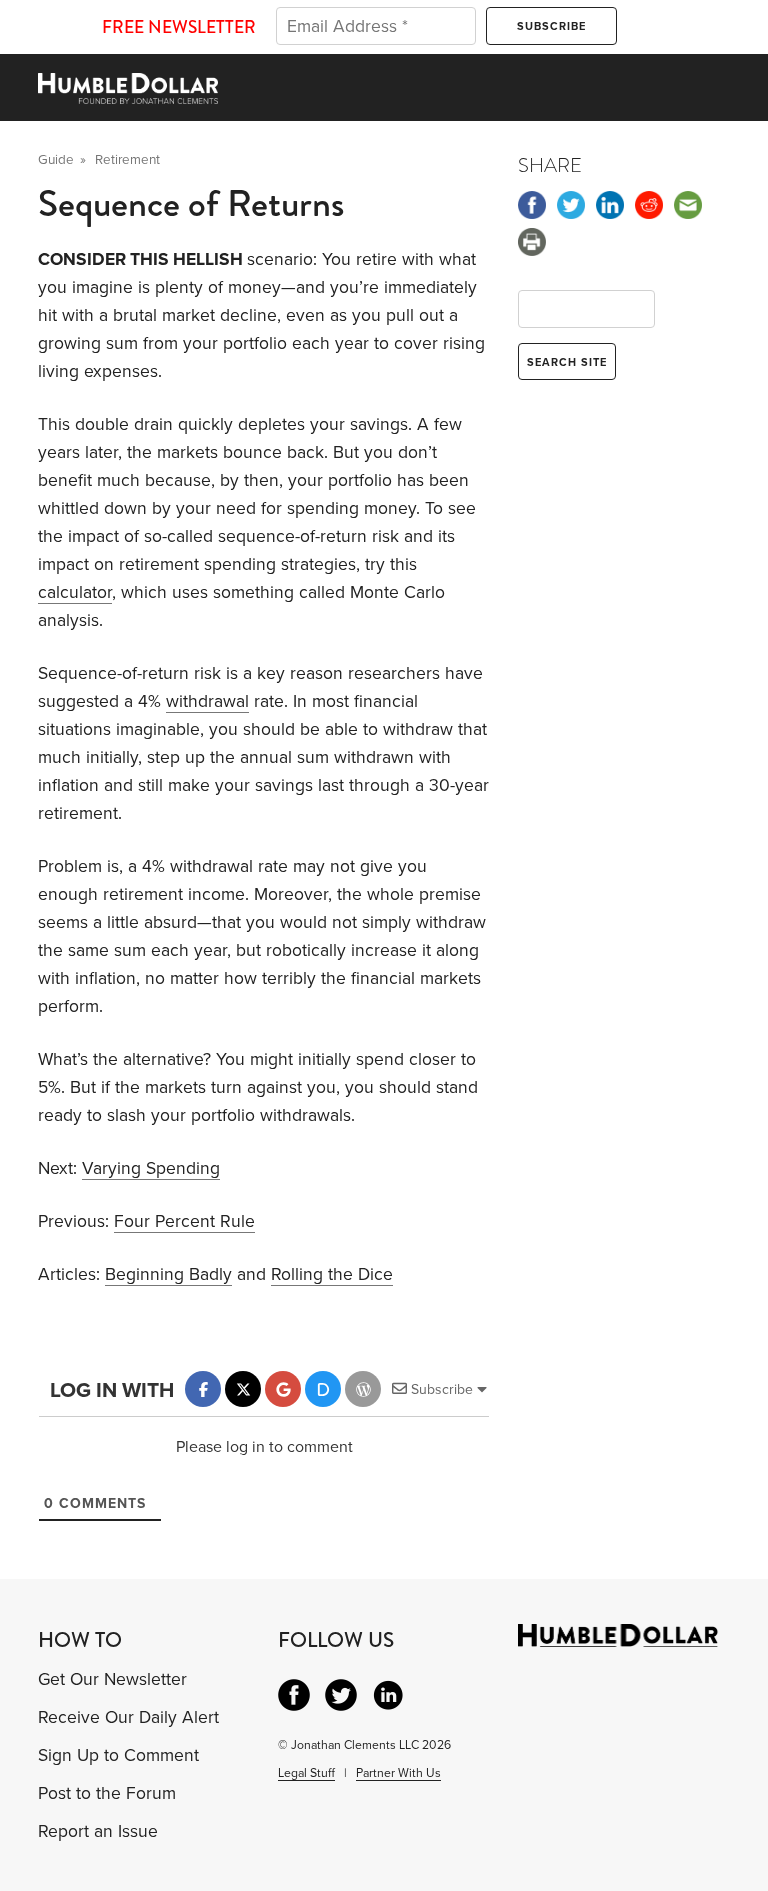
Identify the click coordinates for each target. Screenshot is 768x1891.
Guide (56, 160)
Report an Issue (98, 1831)
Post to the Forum (107, 1793)
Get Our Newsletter (112, 1679)
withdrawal (207, 701)
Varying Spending (151, 1168)
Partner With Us (398, 1773)
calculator (75, 592)
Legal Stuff (306, 1773)
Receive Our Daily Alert (128, 1717)
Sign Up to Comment (118, 1755)
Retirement (127, 160)
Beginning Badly (168, 1274)
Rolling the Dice (332, 1274)
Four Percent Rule (184, 1221)
